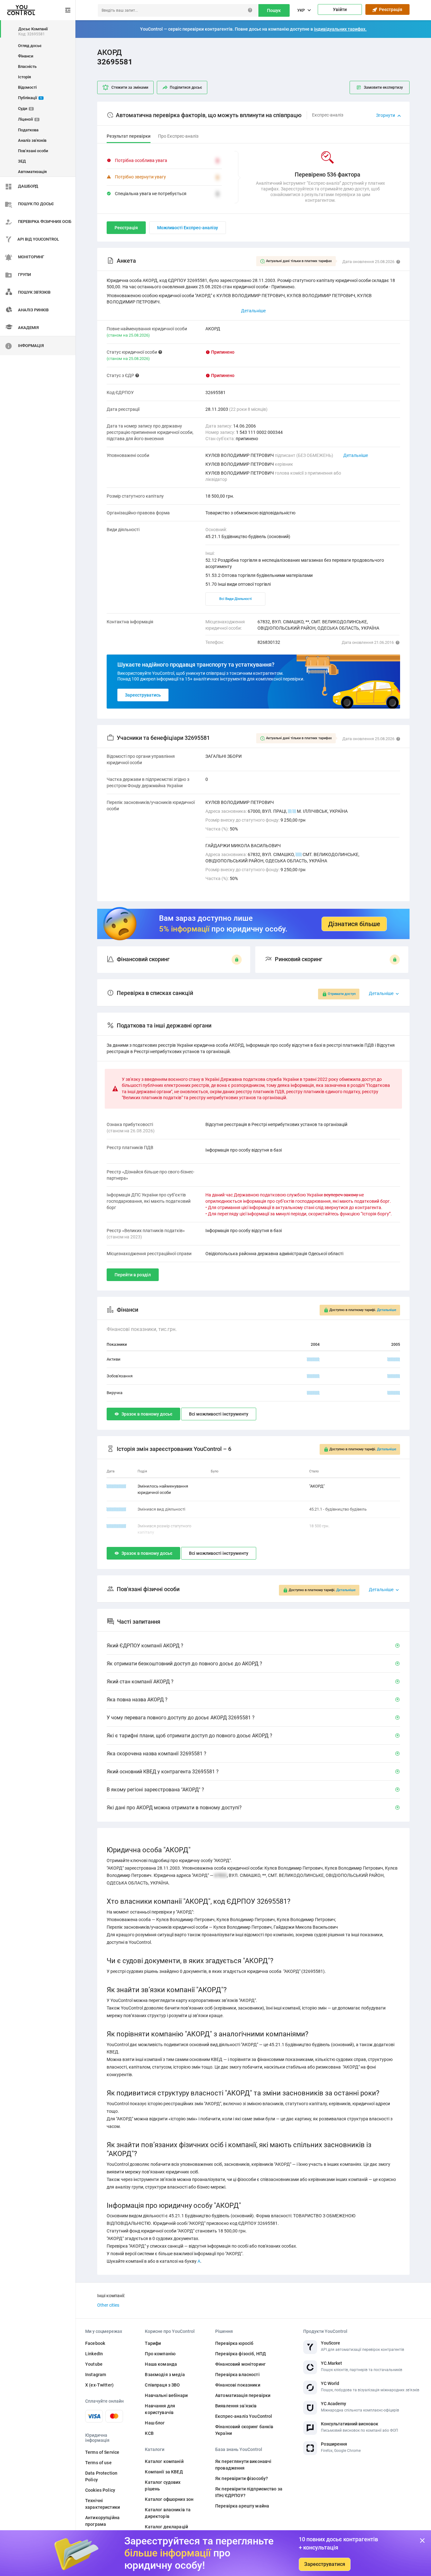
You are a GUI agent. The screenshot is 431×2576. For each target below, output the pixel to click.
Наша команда (161, 2364)
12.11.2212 (116, 1486)
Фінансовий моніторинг (240, 2364)
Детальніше (356, 455)
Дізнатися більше (354, 924)
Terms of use (98, 2463)
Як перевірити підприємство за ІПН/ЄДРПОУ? (249, 2492)
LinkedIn (94, 2354)
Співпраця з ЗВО (162, 2385)
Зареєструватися (325, 2564)
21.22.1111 (116, 1526)
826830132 (269, 642)
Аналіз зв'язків (32, 140)
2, (294, 811)
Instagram (96, 2375)
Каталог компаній (164, 2461)
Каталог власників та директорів (168, 2513)
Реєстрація (390, 9)
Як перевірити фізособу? (242, 2478)
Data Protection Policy (101, 2476)
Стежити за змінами (130, 87)
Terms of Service (102, 2452)
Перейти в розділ (133, 1275)
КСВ (149, 2433)
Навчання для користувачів (160, 2409)
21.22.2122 (116, 1509)
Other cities (108, 2305)
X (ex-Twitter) (99, 2385)
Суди (25, 108)
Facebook (95, 2343)
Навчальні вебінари (166, 2395)
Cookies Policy (100, 2490)
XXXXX (313, 1359)
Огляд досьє (30, 46)
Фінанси (26, 56)
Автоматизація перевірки (243, 2395)
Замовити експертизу (383, 87)
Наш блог (155, 2423)
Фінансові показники (238, 2385)
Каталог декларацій (166, 2527)
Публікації (30, 98)
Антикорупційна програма (102, 2521)
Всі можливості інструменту (219, 1414)
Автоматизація (32, 172)
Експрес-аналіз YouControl (244, 2416)
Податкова (28, 130)
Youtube (94, 2364)
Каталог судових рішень (163, 2486)
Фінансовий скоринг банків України (244, 2430)
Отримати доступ (342, 994)
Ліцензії (28, 119)
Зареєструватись (143, 695)
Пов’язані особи (33, 151)
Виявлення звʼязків (236, 2406)
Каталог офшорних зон (169, 2499)
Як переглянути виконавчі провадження (243, 2465)
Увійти (340, 9)
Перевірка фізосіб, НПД (241, 2354)
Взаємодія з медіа (165, 2375)
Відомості (27, 87)
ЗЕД (22, 161)
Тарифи (153, 2343)
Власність (27, 66)
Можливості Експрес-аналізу (188, 228)
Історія (24, 77)
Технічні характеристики (103, 2504)
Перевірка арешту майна (242, 2506)
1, (290, 811)
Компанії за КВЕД (164, 2472)
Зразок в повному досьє (147, 1414)
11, (299, 854)
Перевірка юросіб (234, 2343)
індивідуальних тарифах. (340, 29)
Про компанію (160, 2354)
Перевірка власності (237, 2375)
